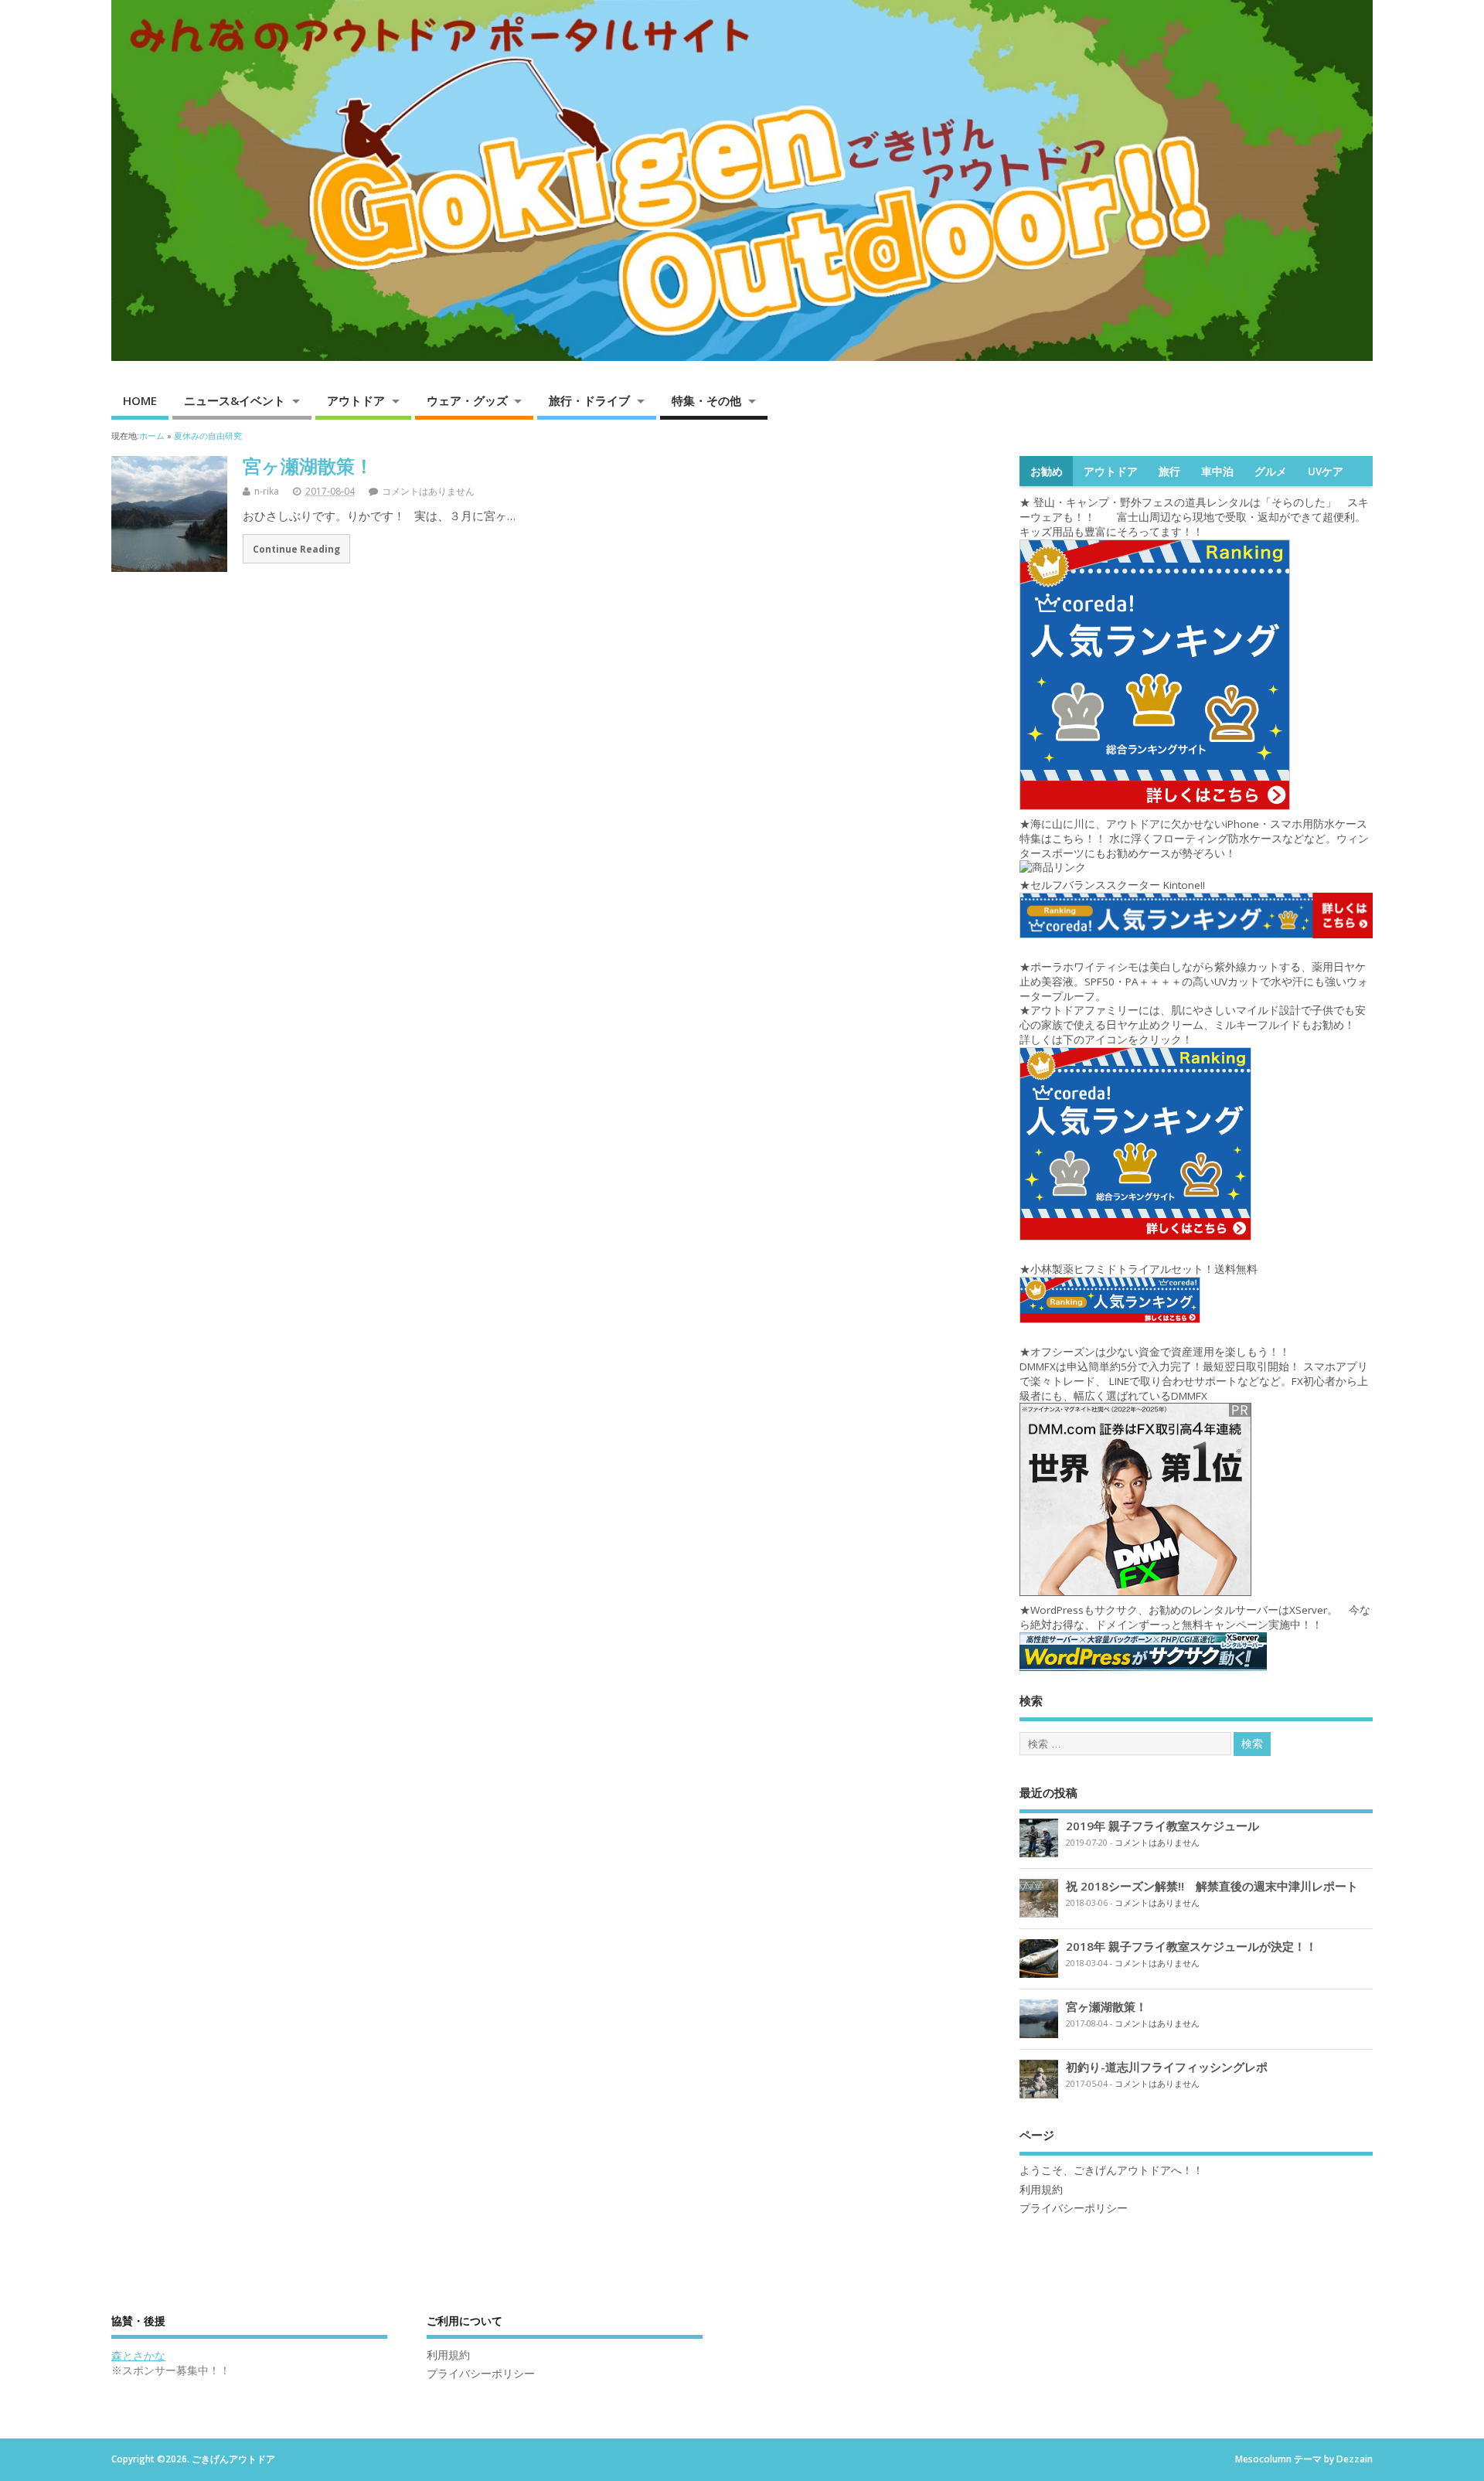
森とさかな (138, 2356)
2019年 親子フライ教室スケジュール (1162, 1826)
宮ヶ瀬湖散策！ (308, 466)
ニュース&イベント (235, 400)
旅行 (1169, 471)
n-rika (267, 491)
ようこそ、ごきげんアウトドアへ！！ (1111, 2170)
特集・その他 (706, 400)
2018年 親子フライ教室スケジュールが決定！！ (1191, 1946)
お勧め (1047, 471)
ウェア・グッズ (467, 400)
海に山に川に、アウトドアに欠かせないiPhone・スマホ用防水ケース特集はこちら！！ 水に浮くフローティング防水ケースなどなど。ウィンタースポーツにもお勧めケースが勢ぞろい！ (1194, 839)
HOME (140, 400)
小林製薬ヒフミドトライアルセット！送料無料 (1144, 1269)
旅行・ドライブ (589, 400)
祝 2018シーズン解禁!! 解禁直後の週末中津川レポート (1212, 1886)
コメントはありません (428, 491)
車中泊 (1217, 471)
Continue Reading (296, 549)
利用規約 (1041, 2190)
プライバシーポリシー (1074, 2208)
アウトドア (356, 400)
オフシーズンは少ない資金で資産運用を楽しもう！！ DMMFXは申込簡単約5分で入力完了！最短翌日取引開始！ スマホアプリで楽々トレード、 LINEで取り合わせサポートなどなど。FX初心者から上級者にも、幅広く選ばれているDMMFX (1194, 1374)
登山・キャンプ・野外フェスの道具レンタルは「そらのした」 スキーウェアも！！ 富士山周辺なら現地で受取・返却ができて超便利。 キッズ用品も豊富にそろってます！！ (1198, 517)
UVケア (1326, 471)
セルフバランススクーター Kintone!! (1119, 885)
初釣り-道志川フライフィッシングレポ (1167, 2067)
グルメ (1271, 471)
